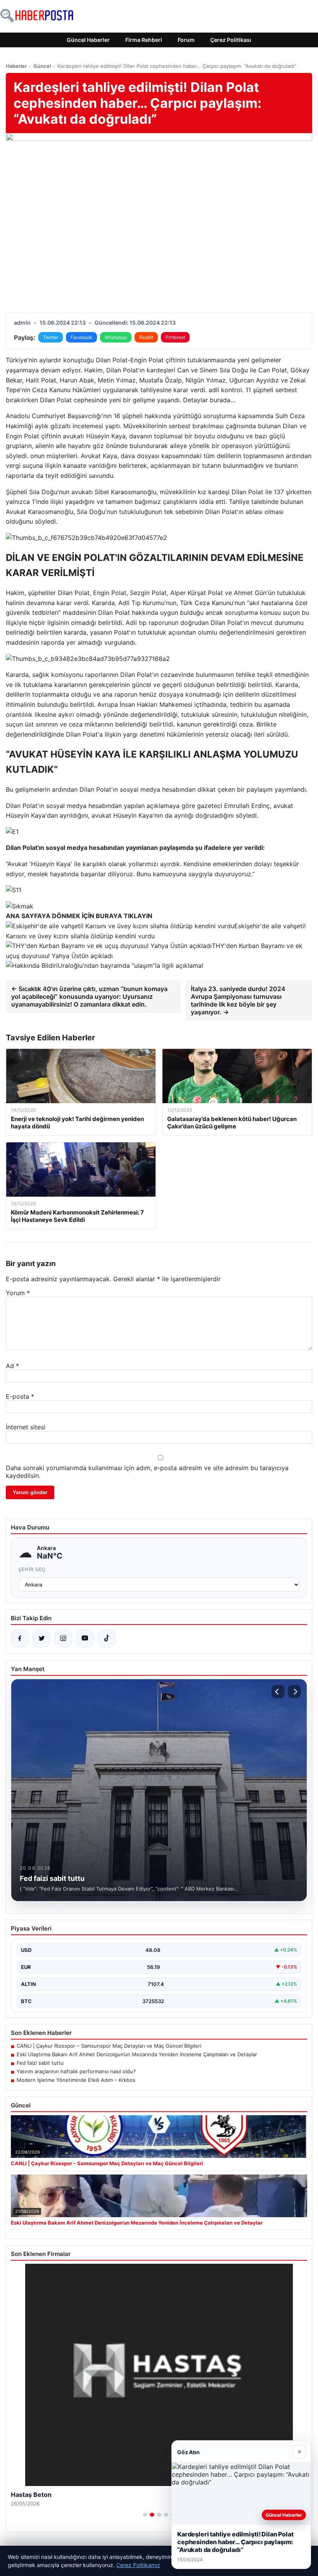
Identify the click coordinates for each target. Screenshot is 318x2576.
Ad (12, 1366)
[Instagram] (63, 1638)
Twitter (51, 337)
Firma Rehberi (144, 40)
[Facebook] (20, 1638)
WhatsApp (116, 337)
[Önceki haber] (278, 1692)
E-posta (20, 1396)
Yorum (18, 1293)
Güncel (42, 66)
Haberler (16, 66)
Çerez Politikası (231, 40)
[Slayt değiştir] (145, 2515)
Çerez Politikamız (138, 2565)
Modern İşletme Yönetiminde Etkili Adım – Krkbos (76, 2080)
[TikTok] (107, 1638)
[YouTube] (85, 1638)
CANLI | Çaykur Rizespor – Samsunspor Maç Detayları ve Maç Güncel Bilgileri (109, 2046)
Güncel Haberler (88, 40)
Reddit (146, 337)
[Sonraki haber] (294, 1692)
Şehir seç (32, 1569)
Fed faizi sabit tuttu (40, 2063)
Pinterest (175, 337)
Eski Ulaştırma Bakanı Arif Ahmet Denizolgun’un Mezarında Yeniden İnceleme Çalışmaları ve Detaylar (137, 2054)
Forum (186, 40)
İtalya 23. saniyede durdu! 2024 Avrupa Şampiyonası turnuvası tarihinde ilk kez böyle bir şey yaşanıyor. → (238, 1000)
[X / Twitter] (41, 1638)
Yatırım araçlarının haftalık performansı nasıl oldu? (76, 2071)
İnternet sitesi (26, 1427)
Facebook (81, 337)
